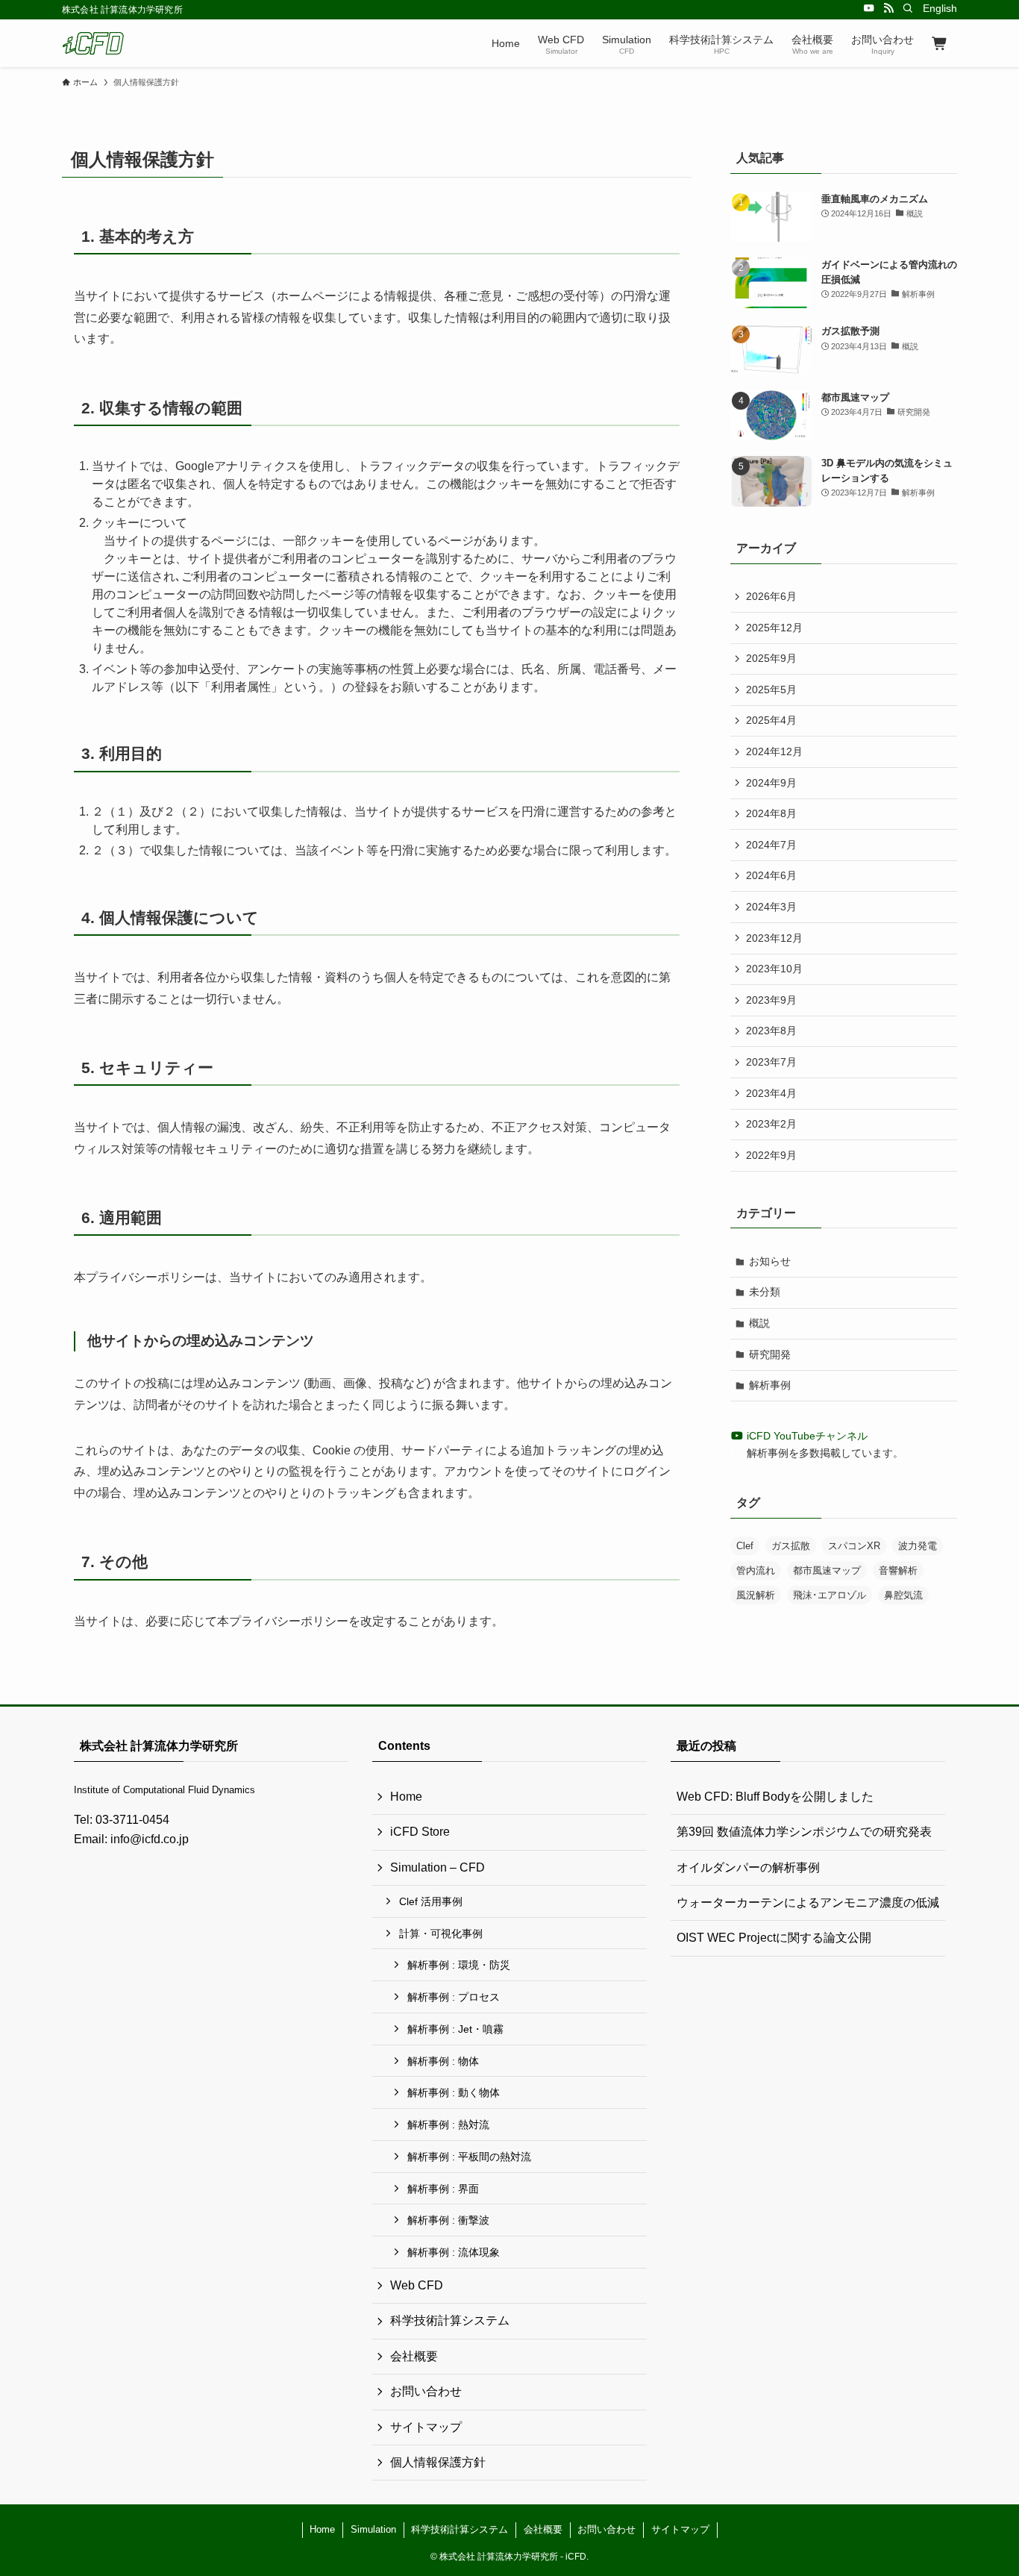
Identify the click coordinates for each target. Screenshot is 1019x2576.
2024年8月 (771, 813)
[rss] (888, 8)
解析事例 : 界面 (443, 2189)
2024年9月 (771, 783)
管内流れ (756, 1570)
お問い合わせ (426, 2391)
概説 (759, 1323)
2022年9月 (771, 1155)
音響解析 (898, 1570)
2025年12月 (774, 628)
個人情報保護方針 (438, 2462)
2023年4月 (771, 1093)
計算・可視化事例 (441, 1933)
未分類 (765, 1292)
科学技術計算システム (450, 2320)
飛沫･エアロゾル (830, 1595)
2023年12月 (774, 938)
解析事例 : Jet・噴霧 (455, 2029)
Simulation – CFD (438, 1867)
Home (406, 1797)
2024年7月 (771, 845)
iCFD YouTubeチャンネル (806, 1436)
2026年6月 (771, 596)
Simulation (373, 2529)
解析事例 (770, 1385)
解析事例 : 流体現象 (454, 2252)
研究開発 (770, 1354)
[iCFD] (93, 43)
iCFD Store (420, 1832)
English (940, 8)
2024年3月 (771, 907)
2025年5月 (771, 690)
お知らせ (770, 1261)
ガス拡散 (791, 1546)
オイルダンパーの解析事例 (748, 1867)
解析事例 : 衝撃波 (448, 2220)
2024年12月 (774, 751)
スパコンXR (854, 1546)
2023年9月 (771, 1000)
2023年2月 (771, 1124)
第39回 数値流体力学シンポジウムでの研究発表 (804, 1832)
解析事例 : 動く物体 (454, 2092)
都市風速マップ (827, 1570)
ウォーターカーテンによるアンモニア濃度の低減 (808, 1903)
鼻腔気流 (903, 1595)
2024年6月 (771, 875)
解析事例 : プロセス (454, 1997)
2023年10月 (774, 969)
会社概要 (414, 2356)
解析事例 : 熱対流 (448, 2125)
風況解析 (756, 1595)
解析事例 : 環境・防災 (459, 1965)
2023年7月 (771, 1062)
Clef (745, 1546)
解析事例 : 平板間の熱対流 (469, 2157)
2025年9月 (771, 658)
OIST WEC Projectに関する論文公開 (774, 1938)
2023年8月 (771, 1031)
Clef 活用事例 (431, 1901)
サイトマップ (426, 2427)
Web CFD (417, 2285)
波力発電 (918, 1546)
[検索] (908, 8)
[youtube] (869, 8)
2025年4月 (771, 720)
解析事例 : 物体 (443, 2061)
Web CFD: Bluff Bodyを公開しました (775, 1797)
